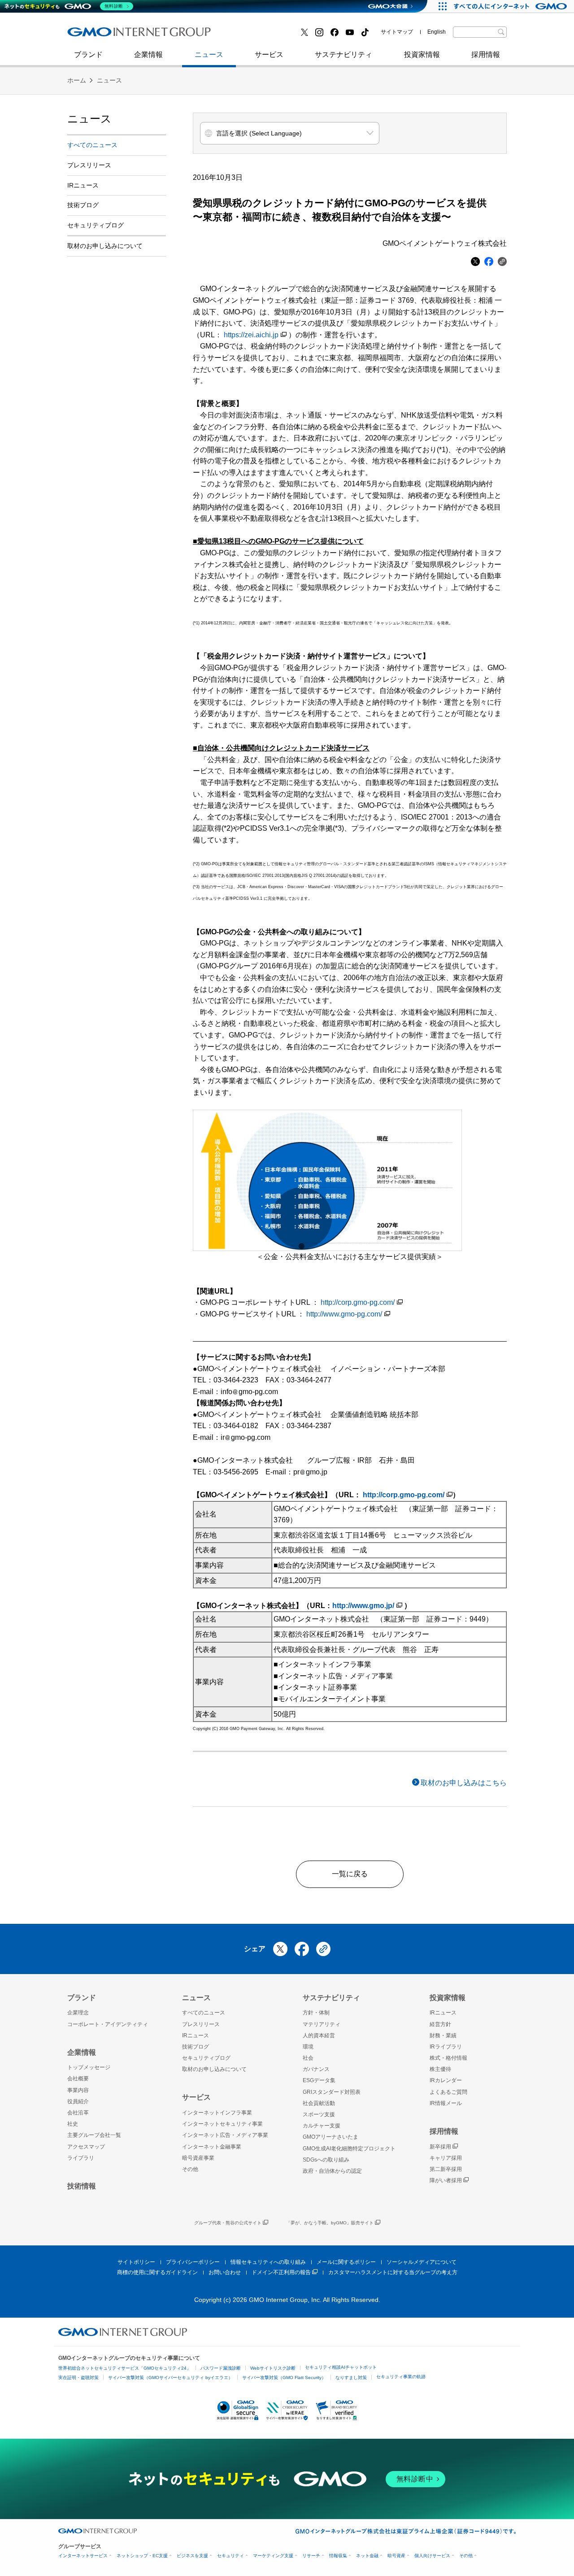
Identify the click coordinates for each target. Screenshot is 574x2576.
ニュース (209, 54)
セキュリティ (230, 2556)
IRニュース (83, 185)
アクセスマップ (86, 2147)
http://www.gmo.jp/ (363, 1606)
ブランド (88, 54)
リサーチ (311, 2556)
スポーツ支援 (319, 2114)
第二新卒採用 (98, 35)
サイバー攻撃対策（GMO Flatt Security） (284, 2378)
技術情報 (82, 2186)
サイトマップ (397, 32)
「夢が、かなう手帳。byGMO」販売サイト (330, 2223)
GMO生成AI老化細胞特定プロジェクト (349, 2149)
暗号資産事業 (198, 2158)
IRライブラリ (446, 2047)
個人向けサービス (432, 2556)
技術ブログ (95, 35)
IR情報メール (446, 2103)
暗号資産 (396, 2556)
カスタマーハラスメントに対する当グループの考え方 (393, 2272)
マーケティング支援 (273, 2556)
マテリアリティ (322, 2024)
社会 (308, 2058)
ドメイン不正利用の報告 (281, 2272)
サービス (269, 54)
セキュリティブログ (261, 35)
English (437, 32)
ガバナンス (316, 2069)
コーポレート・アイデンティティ (108, 2024)
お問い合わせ (225, 2272)
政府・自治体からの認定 (332, 2171)
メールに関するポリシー (346, 2262)
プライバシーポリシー (193, 2262)
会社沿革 (78, 2113)
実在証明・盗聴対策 (78, 2378)
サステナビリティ (344, 54)
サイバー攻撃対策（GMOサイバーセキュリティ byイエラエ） (170, 2378)
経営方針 (440, 2024)
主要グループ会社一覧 (94, 2135)
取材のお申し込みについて (105, 246)
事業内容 (78, 2090)
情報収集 (338, 2556)
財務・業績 (443, 2036)
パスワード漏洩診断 (221, 2368)
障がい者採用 (446, 2180)
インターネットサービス (83, 2556)
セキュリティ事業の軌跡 (401, 2377)
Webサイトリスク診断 (273, 2368)
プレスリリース (89, 165)
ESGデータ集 (319, 2080)
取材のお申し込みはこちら (464, 1783)
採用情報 (486, 54)
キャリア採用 (446, 2158)
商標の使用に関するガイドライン (157, 2272)
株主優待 (440, 2069)
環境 (308, 2047)
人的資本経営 (319, 2036)
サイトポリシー (136, 2262)
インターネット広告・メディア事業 (225, 2135)
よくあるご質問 (448, 2092)
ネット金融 (367, 2556)
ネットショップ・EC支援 (142, 2556)
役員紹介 (78, 2101)
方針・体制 (316, 2013)
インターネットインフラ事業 (217, 2113)
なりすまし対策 (351, 2378)
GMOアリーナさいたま (330, 2137)
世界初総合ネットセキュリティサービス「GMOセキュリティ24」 (125, 2368)
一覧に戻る (350, 1874)
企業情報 (148, 54)
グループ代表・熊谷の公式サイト (228, 2223)
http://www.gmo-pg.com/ (344, 1314)
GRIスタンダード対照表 (332, 2092)
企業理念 (78, 2013)
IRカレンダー (446, 2080)
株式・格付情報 (448, 2058)
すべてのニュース (92, 145)
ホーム (77, 80)
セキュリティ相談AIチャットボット (341, 2367)
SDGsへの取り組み (326, 2160)
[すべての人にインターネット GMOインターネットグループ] (511, 6)
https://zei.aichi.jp (251, 335)
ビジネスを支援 (192, 2556)
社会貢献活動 (319, 2103)
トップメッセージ (89, 2067)
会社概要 (78, 2079)
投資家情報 (422, 54)
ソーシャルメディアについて (422, 2262)
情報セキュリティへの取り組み (268, 2262)
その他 (190, 2169)
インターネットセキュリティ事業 (130, 35)
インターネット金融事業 (269, 35)
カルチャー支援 (322, 2126)
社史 (198, 35)
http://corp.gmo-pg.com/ (358, 1302)
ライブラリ (81, 2158)
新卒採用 (440, 2147)
